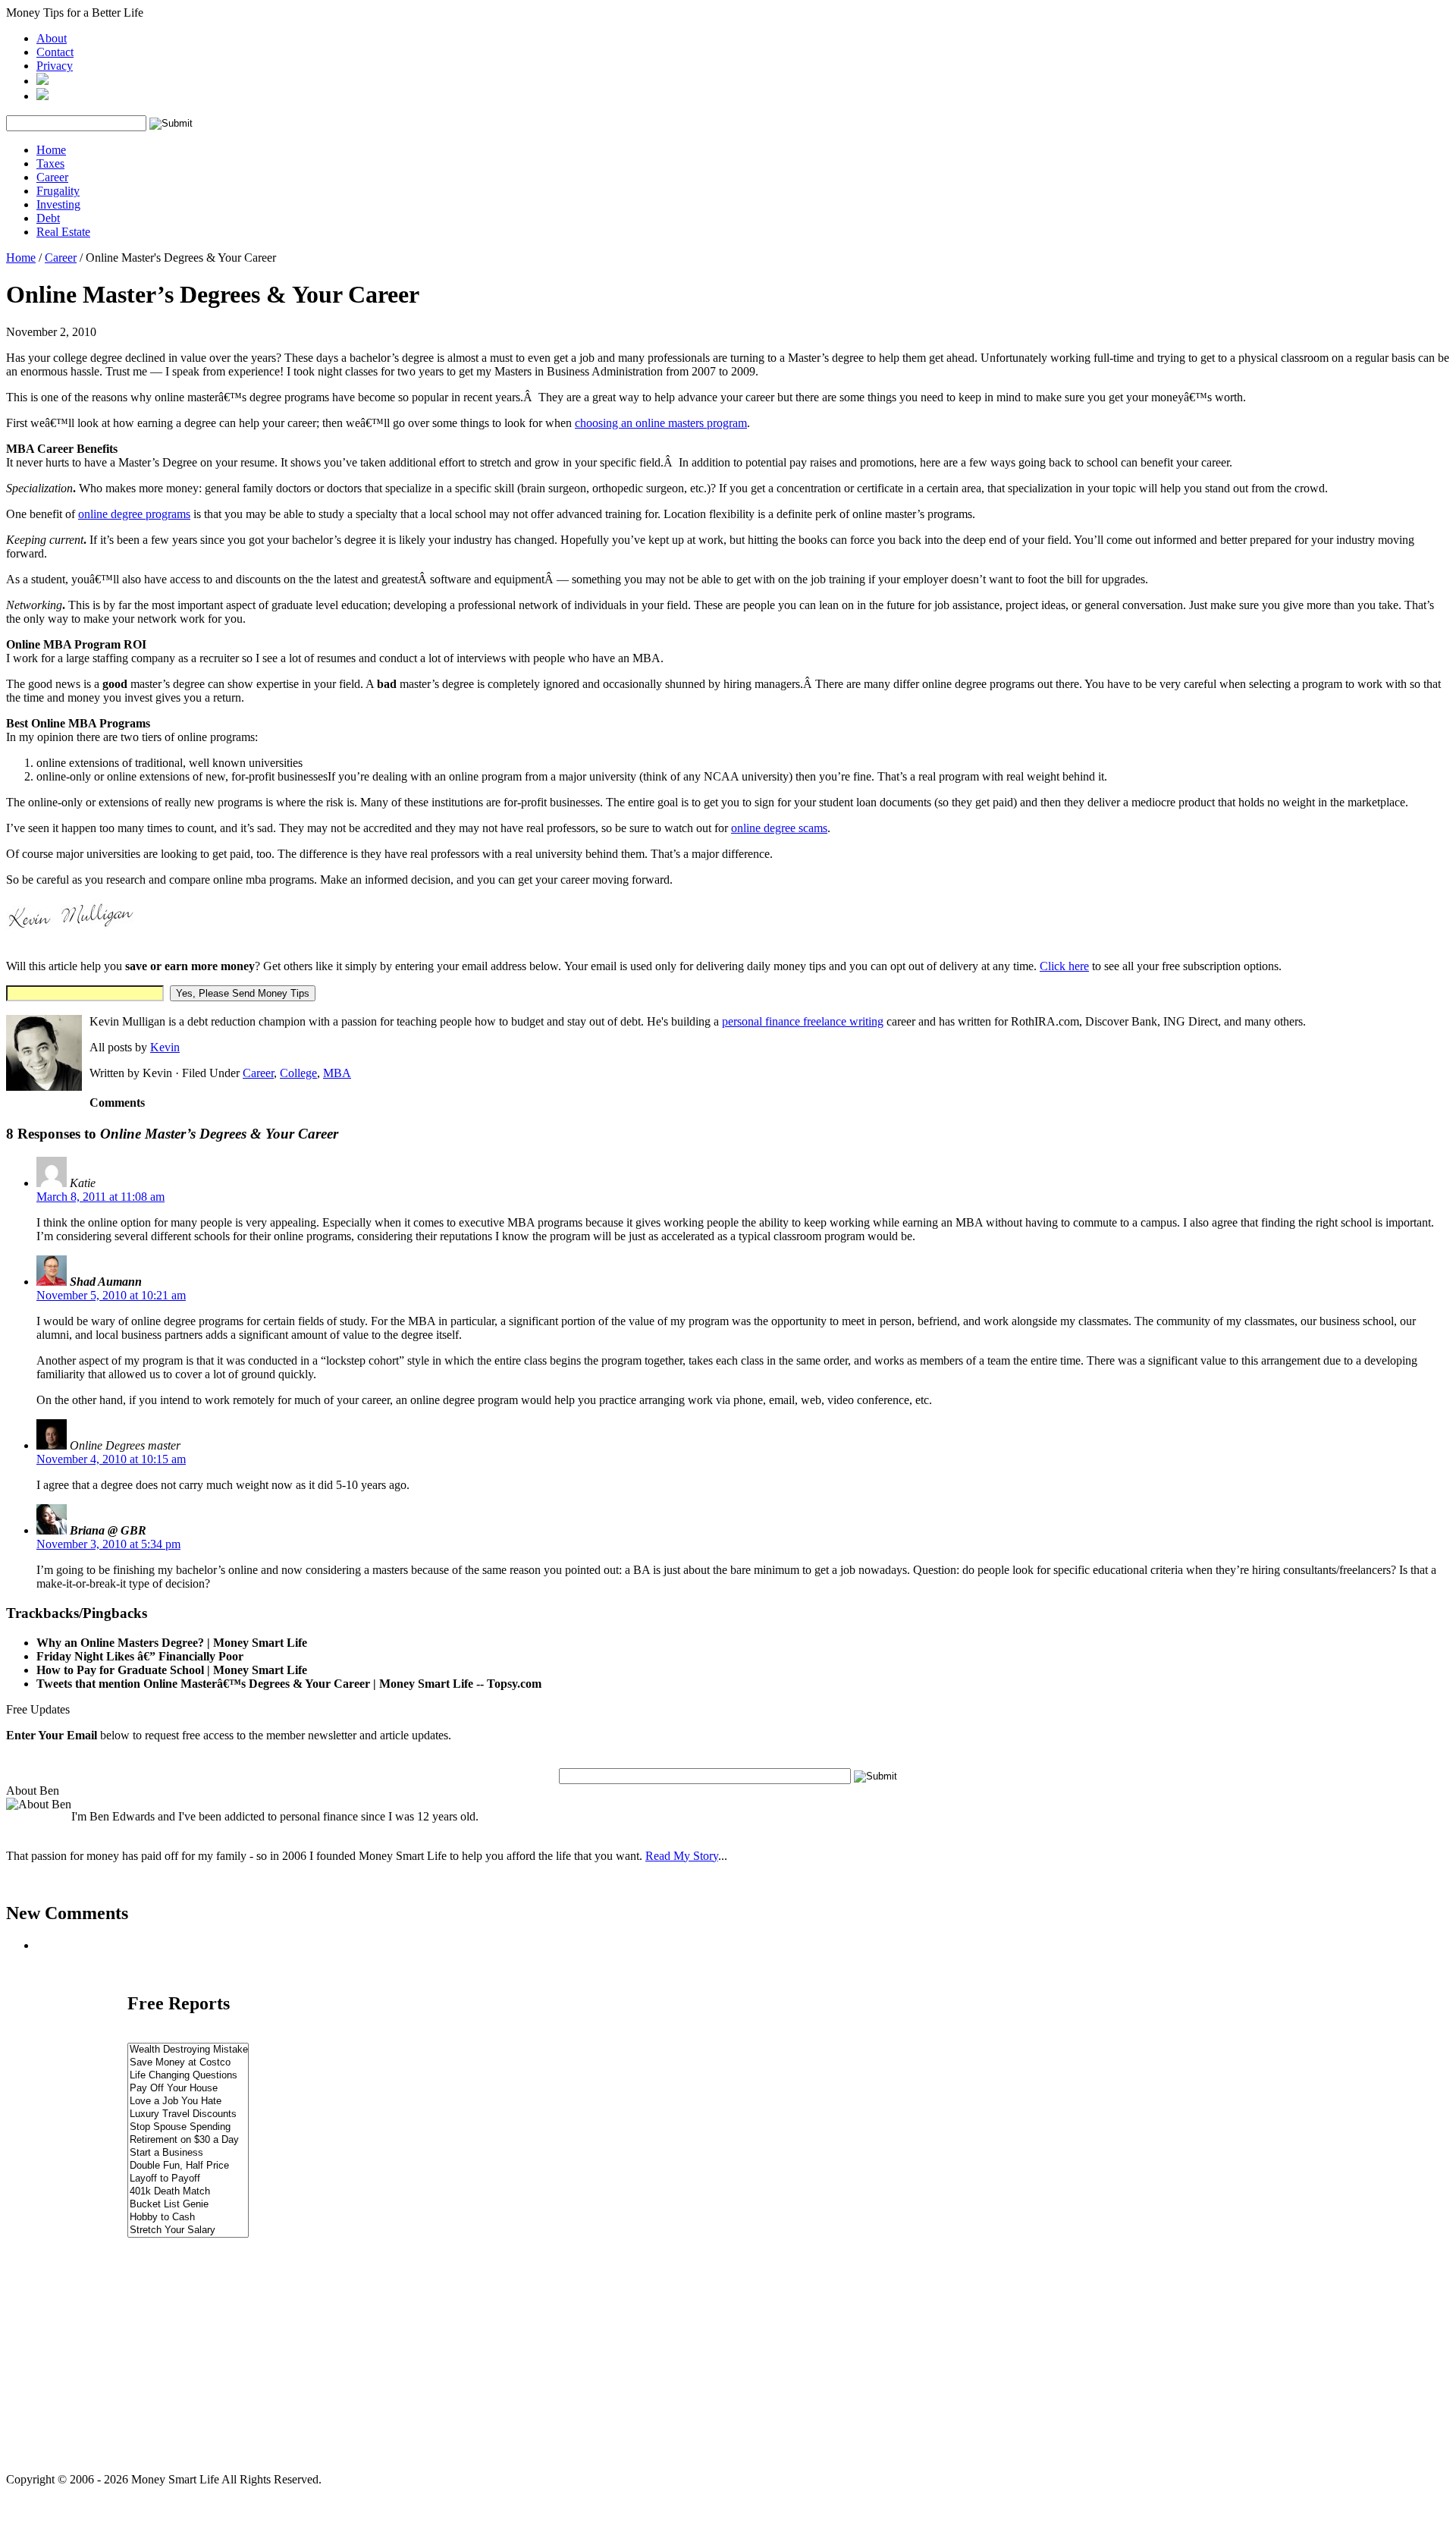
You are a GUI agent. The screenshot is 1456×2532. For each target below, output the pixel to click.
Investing (58, 204)
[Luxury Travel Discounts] (188, 2114)
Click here (1064, 966)
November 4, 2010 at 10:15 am (111, 1459)
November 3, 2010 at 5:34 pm (108, 1544)
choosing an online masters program (661, 423)
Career (52, 177)
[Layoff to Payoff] (188, 2179)
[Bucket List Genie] (188, 2205)
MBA (337, 1073)
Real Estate (63, 232)
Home (51, 150)
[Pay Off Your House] (188, 2089)
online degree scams (779, 828)
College (298, 1073)
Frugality (58, 191)
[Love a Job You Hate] (188, 2102)
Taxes (50, 163)
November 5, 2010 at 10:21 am (111, 1295)
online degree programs (134, 514)
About (52, 38)
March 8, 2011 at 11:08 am (100, 1197)
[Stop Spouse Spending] (188, 2127)
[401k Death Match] (188, 2192)
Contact (55, 52)
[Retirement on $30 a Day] (188, 2140)
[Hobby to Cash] (188, 2218)
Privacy (55, 66)
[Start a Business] (188, 2153)
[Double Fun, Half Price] (188, 2166)
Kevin (165, 1047)
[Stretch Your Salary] (188, 2230)
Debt (48, 218)
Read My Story (682, 1856)
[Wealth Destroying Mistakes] (188, 2050)
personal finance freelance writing (803, 1021)
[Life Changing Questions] (188, 2076)
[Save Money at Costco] (188, 2063)
